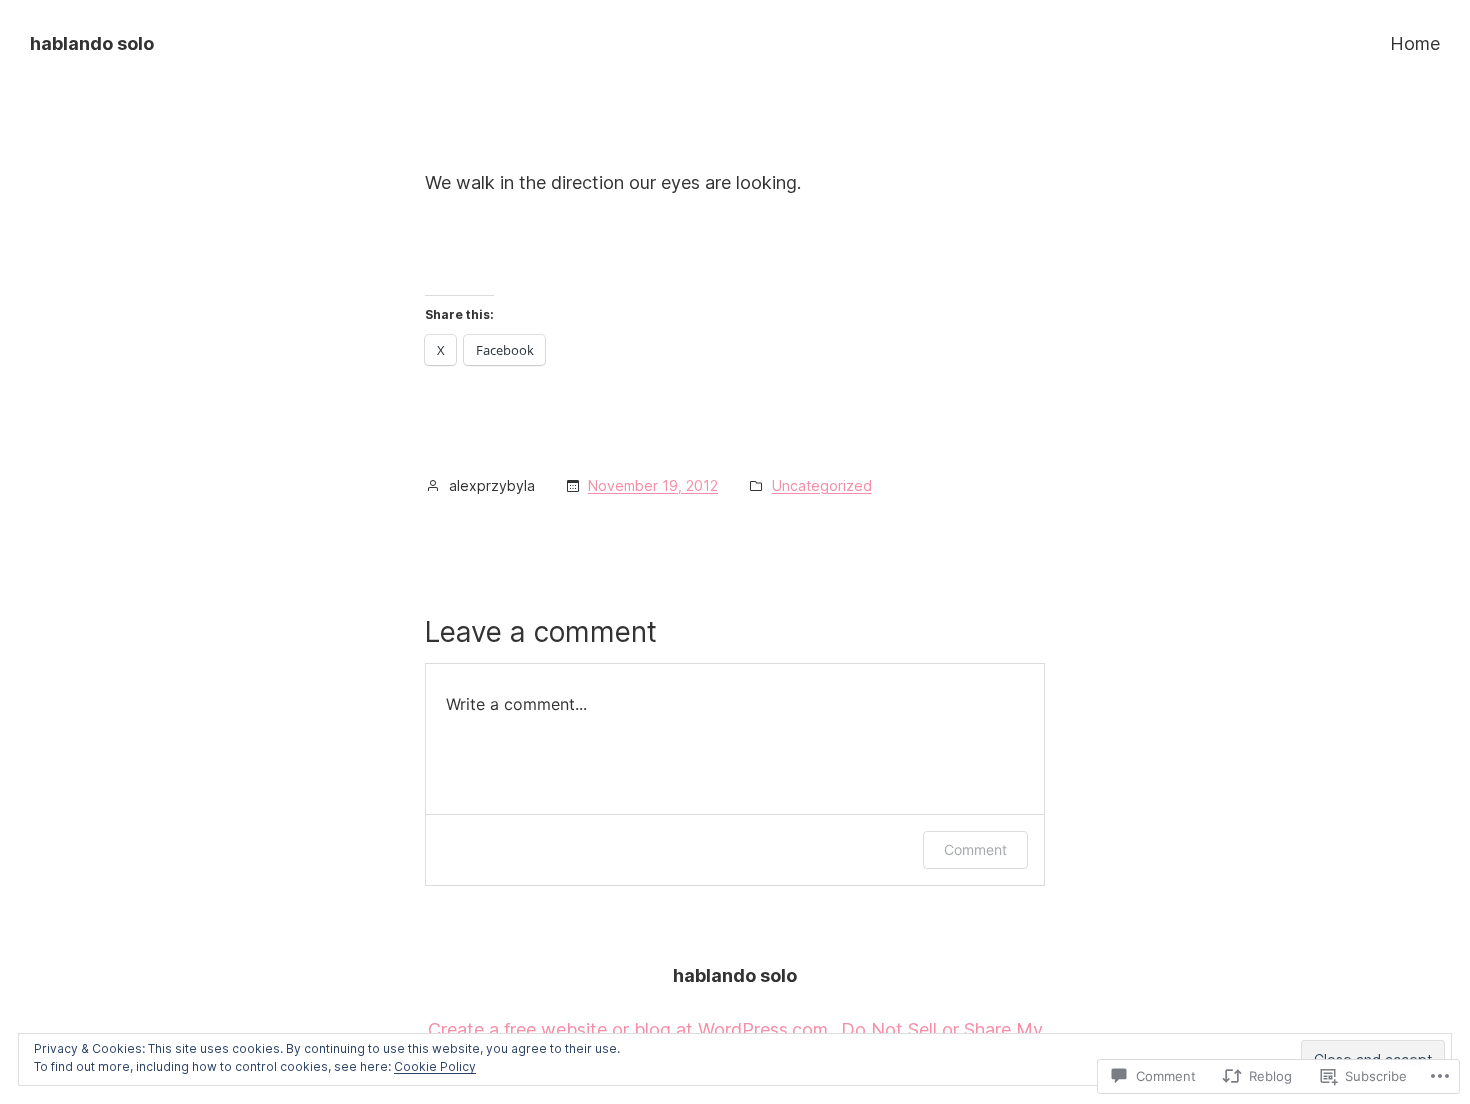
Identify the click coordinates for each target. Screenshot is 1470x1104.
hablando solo (92, 43)
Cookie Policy (435, 1066)
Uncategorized (822, 485)
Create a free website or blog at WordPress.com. (630, 1029)
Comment (975, 849)
